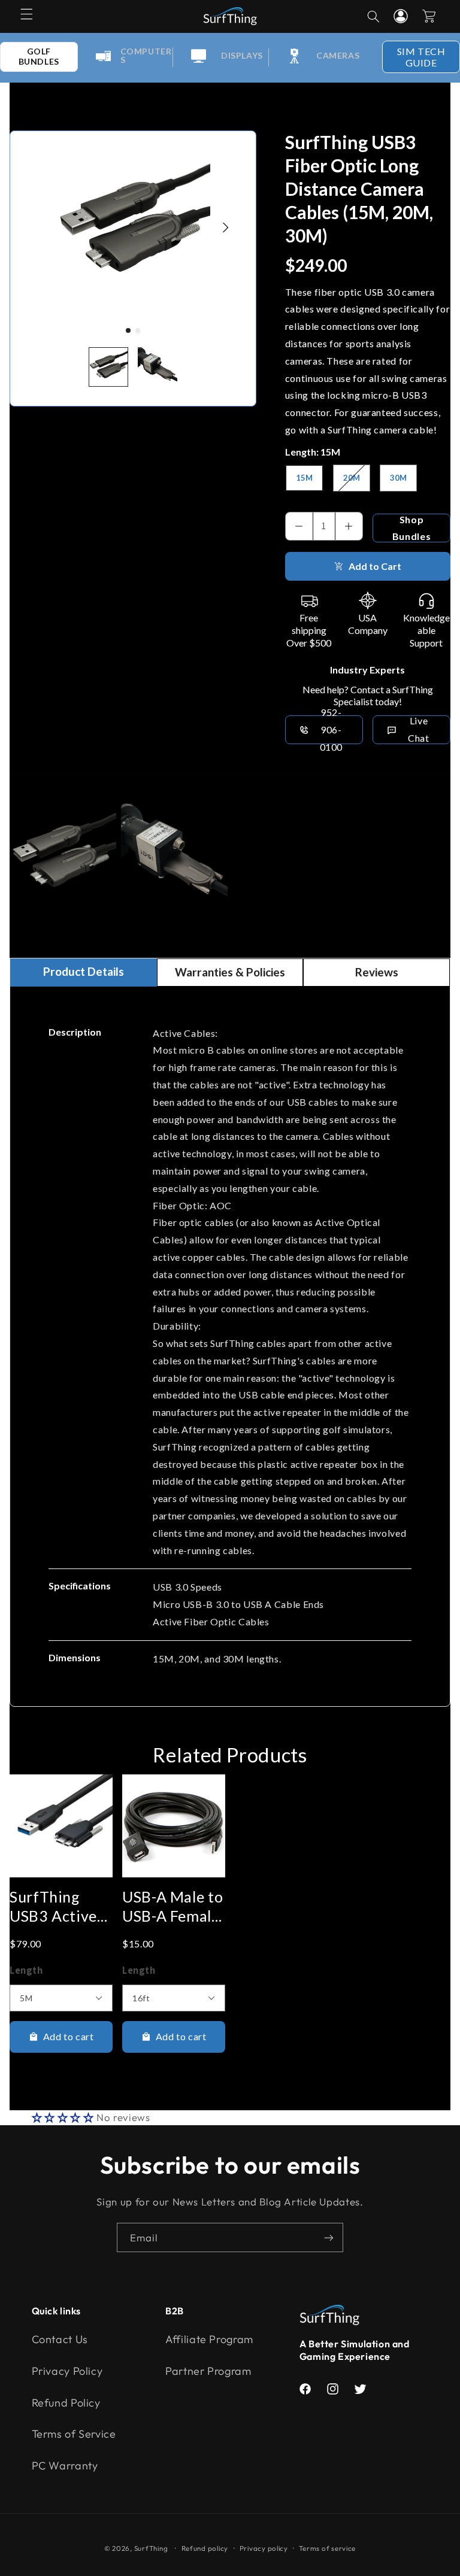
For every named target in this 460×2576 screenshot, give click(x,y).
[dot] (128, 330)
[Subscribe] (329, 2237)
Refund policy (205, 2548)
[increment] (349, 526)
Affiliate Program (209, 2339)
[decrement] (299, 526)
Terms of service (327, 2548)
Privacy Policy (67, 2371)
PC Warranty (65, 2466)
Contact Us (60, 2339)
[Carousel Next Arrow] (225, 227)
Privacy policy (264, 2548)
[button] (26, 14)
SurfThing (151, 2548)
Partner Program (208, 2371)
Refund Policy (66, 2403)
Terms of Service (74, 2434)
